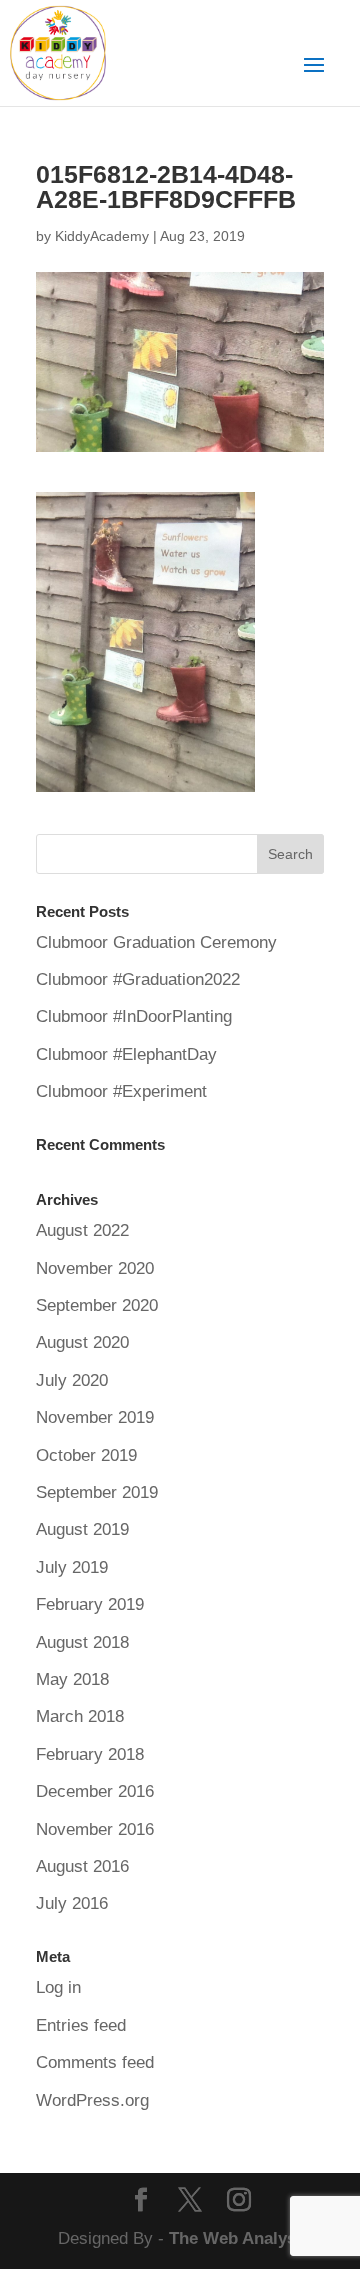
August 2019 (82, 1529)
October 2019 (86, 1455)
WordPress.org (92, 2100)
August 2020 (82, 1342)
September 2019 (97, 1492)
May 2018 (72, 1679)
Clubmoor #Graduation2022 (138, 979)
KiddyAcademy (102, 236)
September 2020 (97, 1305)
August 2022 (82, 1230)
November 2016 (95, 1829)
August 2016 (82, 1866)
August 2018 (82, 1642)
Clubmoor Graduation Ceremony (156, 942)
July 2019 (72, 1567)
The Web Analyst (235, 2238)
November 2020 (95, 1268)
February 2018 (90, 1754)
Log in (58, 1987)
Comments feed (95, 2062)
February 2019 (90, 1604)
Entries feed (81, 2025)
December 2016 (95, 1791)
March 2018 (80, 1716)
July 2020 (72, 1380)
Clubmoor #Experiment (121, 1091)
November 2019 (95, 1417)
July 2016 (72, 1903)
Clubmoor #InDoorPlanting (134, 1016)
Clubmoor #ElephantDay (126, 1054)
